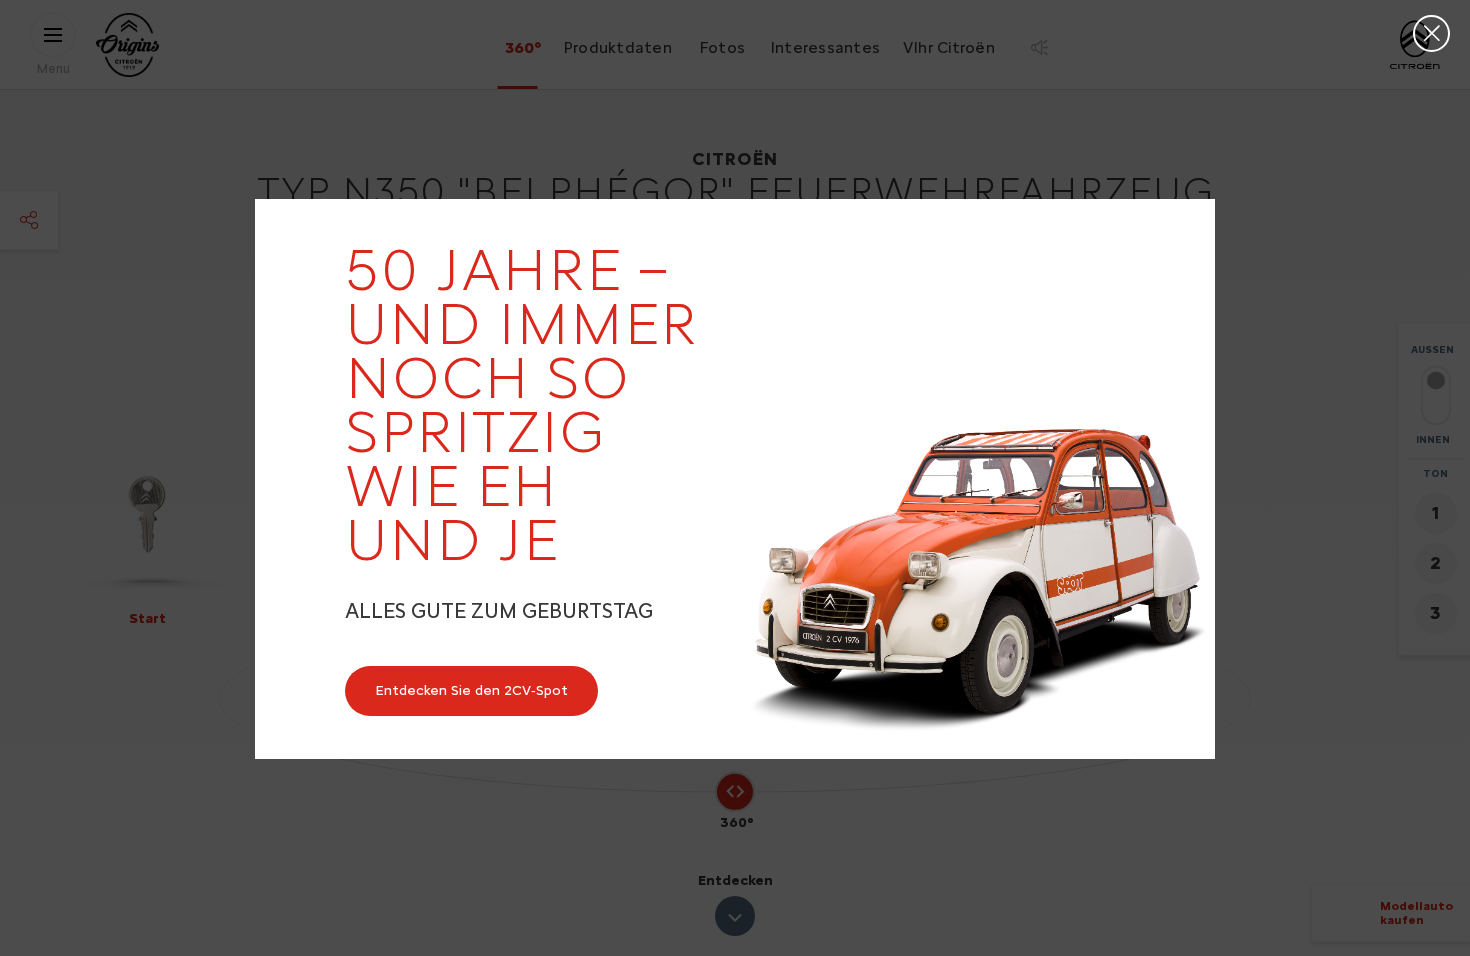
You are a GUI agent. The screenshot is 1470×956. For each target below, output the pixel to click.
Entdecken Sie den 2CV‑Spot (471, 690)
